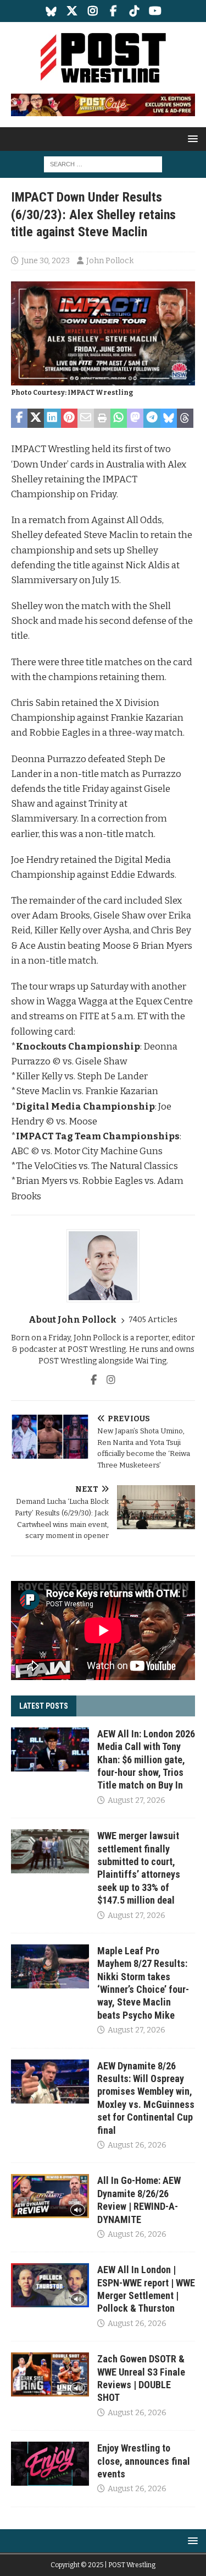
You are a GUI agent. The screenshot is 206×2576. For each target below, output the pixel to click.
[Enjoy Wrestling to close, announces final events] (50, 2464)
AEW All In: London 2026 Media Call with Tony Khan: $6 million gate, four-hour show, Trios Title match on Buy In (146, 1760)
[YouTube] (155, 11)
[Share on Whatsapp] (119, 419)
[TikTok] (134, 11)
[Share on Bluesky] (169, 419)
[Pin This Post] (69, 419)
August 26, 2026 (137, 2145)
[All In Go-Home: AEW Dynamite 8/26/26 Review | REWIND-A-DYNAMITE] (50, 2196)
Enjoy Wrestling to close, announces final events (144, 2461)
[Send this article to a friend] (86, 419)
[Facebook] (113, 11)
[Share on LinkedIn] (52, 419)
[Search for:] (103, 164)
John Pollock (110, 261)
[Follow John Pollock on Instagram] (107, 1380)
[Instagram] (93, 11)
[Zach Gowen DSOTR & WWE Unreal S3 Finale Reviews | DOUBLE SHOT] (50, 2374)
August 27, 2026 (137, 1800)
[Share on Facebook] (19, 419)
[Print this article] (102, 419)
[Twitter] (72, 11)
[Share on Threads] (185, 419)
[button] (191, 138)
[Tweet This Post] (36, 419)
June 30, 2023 (46, 261)
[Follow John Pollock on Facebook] (94, 1380)
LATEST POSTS (44, 1706)
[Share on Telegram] (152, 419)
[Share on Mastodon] (135, 419)
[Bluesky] (51, 11)
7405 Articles (153, 1320)
